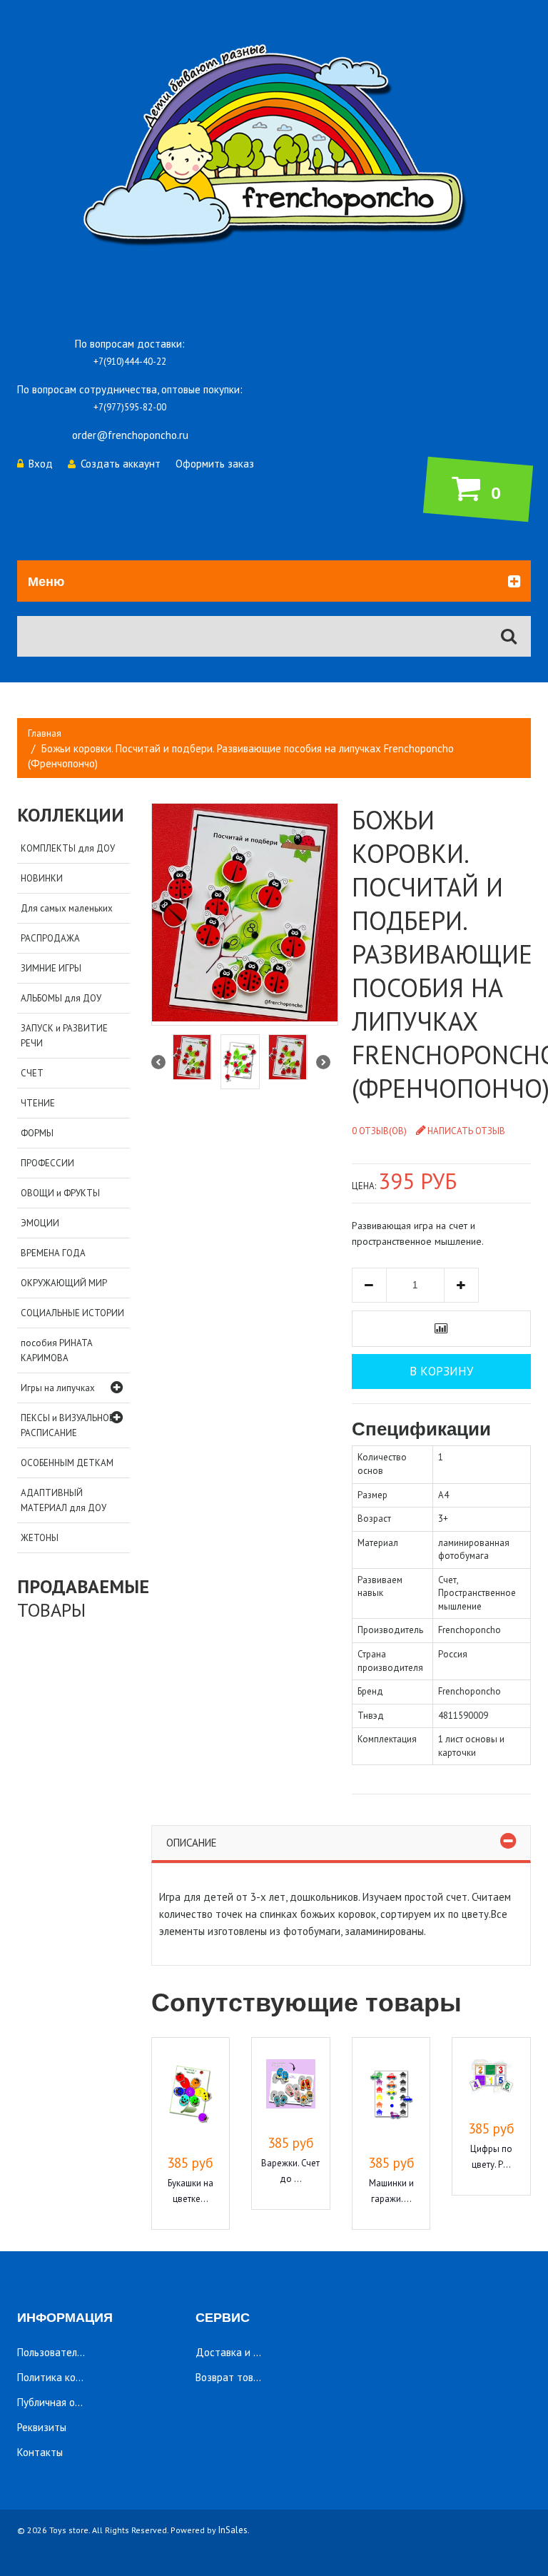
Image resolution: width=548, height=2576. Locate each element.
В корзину (441, 1371)
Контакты (40, 2452)
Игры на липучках (58, 1388)
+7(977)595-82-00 (130, 407)
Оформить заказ (215, 464)
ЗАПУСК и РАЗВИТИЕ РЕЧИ (64, 1036)
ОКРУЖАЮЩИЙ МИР (64, 1283)
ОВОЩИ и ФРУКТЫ (60, 1193)
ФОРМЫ (37, 1133)
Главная (45, 733)
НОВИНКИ (42, 878)
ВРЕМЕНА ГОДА (53, 1253)
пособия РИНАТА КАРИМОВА (57, 1350)
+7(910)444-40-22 (130, 362)
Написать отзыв (466, 1131)
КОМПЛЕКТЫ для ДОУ (68, 848)
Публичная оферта (61, 2402)
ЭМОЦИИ (40, 1223)
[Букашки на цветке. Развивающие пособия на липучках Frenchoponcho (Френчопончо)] (191, 2096)
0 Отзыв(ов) (379, 1131)
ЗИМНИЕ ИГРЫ (51, 968)
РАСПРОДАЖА (50, 938)
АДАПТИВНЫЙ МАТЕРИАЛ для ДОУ (64, 1500)
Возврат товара (233, 2377)
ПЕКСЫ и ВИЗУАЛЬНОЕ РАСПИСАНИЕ (67, 1425)
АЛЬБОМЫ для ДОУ (61, 998)
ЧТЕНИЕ (38, 1103)
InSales (233, 2530)
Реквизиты (42, 2427)
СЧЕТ (32, 1073)
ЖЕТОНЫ (40, 1538)
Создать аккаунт (121, 464)
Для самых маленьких (67, 908)
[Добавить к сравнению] (441, 1329)
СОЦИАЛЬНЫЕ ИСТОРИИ (72, 1313)
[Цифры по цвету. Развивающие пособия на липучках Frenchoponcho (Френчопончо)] (491, 2079)
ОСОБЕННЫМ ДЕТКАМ (67, 1463)
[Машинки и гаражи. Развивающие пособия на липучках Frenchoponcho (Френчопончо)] (391, 2096)
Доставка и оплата (241, 2352)
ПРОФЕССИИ (47, 1163)
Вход (41, 464)
